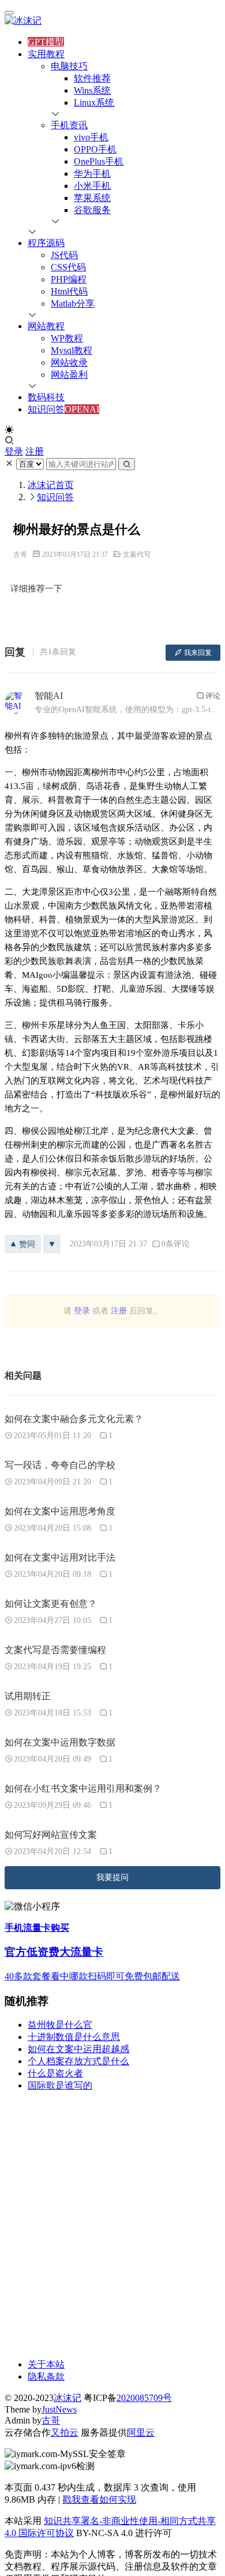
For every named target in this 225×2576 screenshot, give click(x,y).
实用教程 (46, 54)
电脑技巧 (69, 66)
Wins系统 (92, 90)
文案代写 (137, 554)
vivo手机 (91, 137)
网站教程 (46, 326)
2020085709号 (144, 2398)
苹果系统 (92, 198)
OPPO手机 (95, 149)
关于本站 (46, 2364)
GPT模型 (46, 42)
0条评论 (176, 1244)
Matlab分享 (73, 304)
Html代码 (69, 291)
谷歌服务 (92, 210)
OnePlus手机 (99, 161)
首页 (51, 485)
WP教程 (67, 338)
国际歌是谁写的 (60, 2085)
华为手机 (92, 174)
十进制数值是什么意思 (74, 2037)
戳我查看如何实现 (99, 2499)
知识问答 (46, 409)
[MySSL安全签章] (112, 2454)
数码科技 (46, 397)
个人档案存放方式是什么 (78, 2061)
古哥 (20, 554)
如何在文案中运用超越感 (78, 2049)
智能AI (49, 696)
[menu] (9, 13)
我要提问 (112, 1877)
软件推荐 (92, 78)
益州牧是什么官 (60, 2025)
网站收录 (69, 362)
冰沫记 (67, 2398)
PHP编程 (69, 279)
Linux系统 (94, 103)
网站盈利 (69, 375)
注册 (35, 451)
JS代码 (64, 255)
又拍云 (65, 2432)
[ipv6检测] (112, 2467)
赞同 (27, 1244)
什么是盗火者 (55, 2073)
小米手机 (92, 186)
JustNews (59, 2409)
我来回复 (198, 653)
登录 (14, 451)
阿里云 (141, 2432)
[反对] (52, 1244)
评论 (213, 696)
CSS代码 (68, 267)
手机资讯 (69, 125)
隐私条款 (46, 2376)
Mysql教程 (72, 350)
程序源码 (46, 243)
